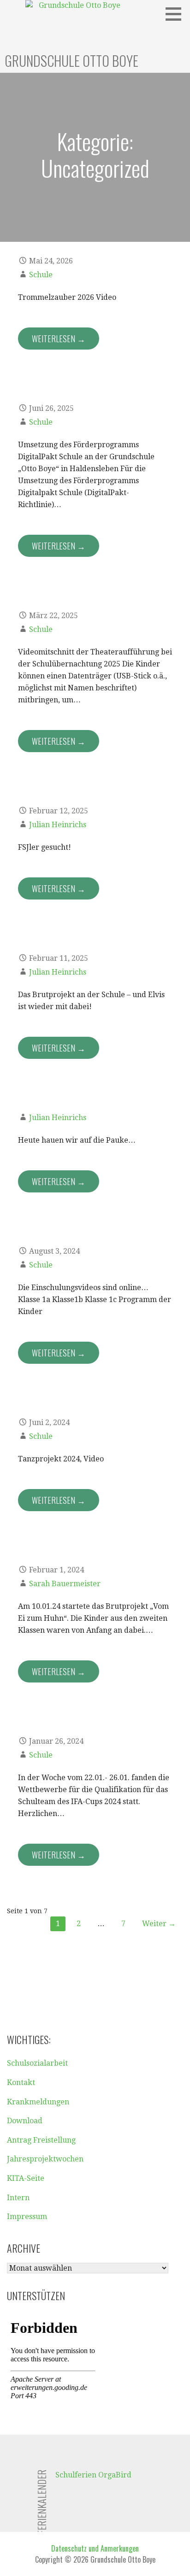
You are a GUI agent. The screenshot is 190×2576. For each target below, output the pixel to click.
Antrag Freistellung (41, 2140)
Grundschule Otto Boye (71, 61)
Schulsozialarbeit (37, 2063)
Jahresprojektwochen (45, 2159)
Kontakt (21, 2082)
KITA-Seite (26, 2178)
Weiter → (159, 1924)
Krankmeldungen (38, 2102)
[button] (177, 14)
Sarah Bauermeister (65, 1584)
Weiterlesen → (59, 339)
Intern (18, 2198)
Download (25, 2121)
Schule (41, 275)
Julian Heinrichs (58, 825)
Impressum (27, 2217)
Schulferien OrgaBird (93, 2475)
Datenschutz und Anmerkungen (95, 2548)
